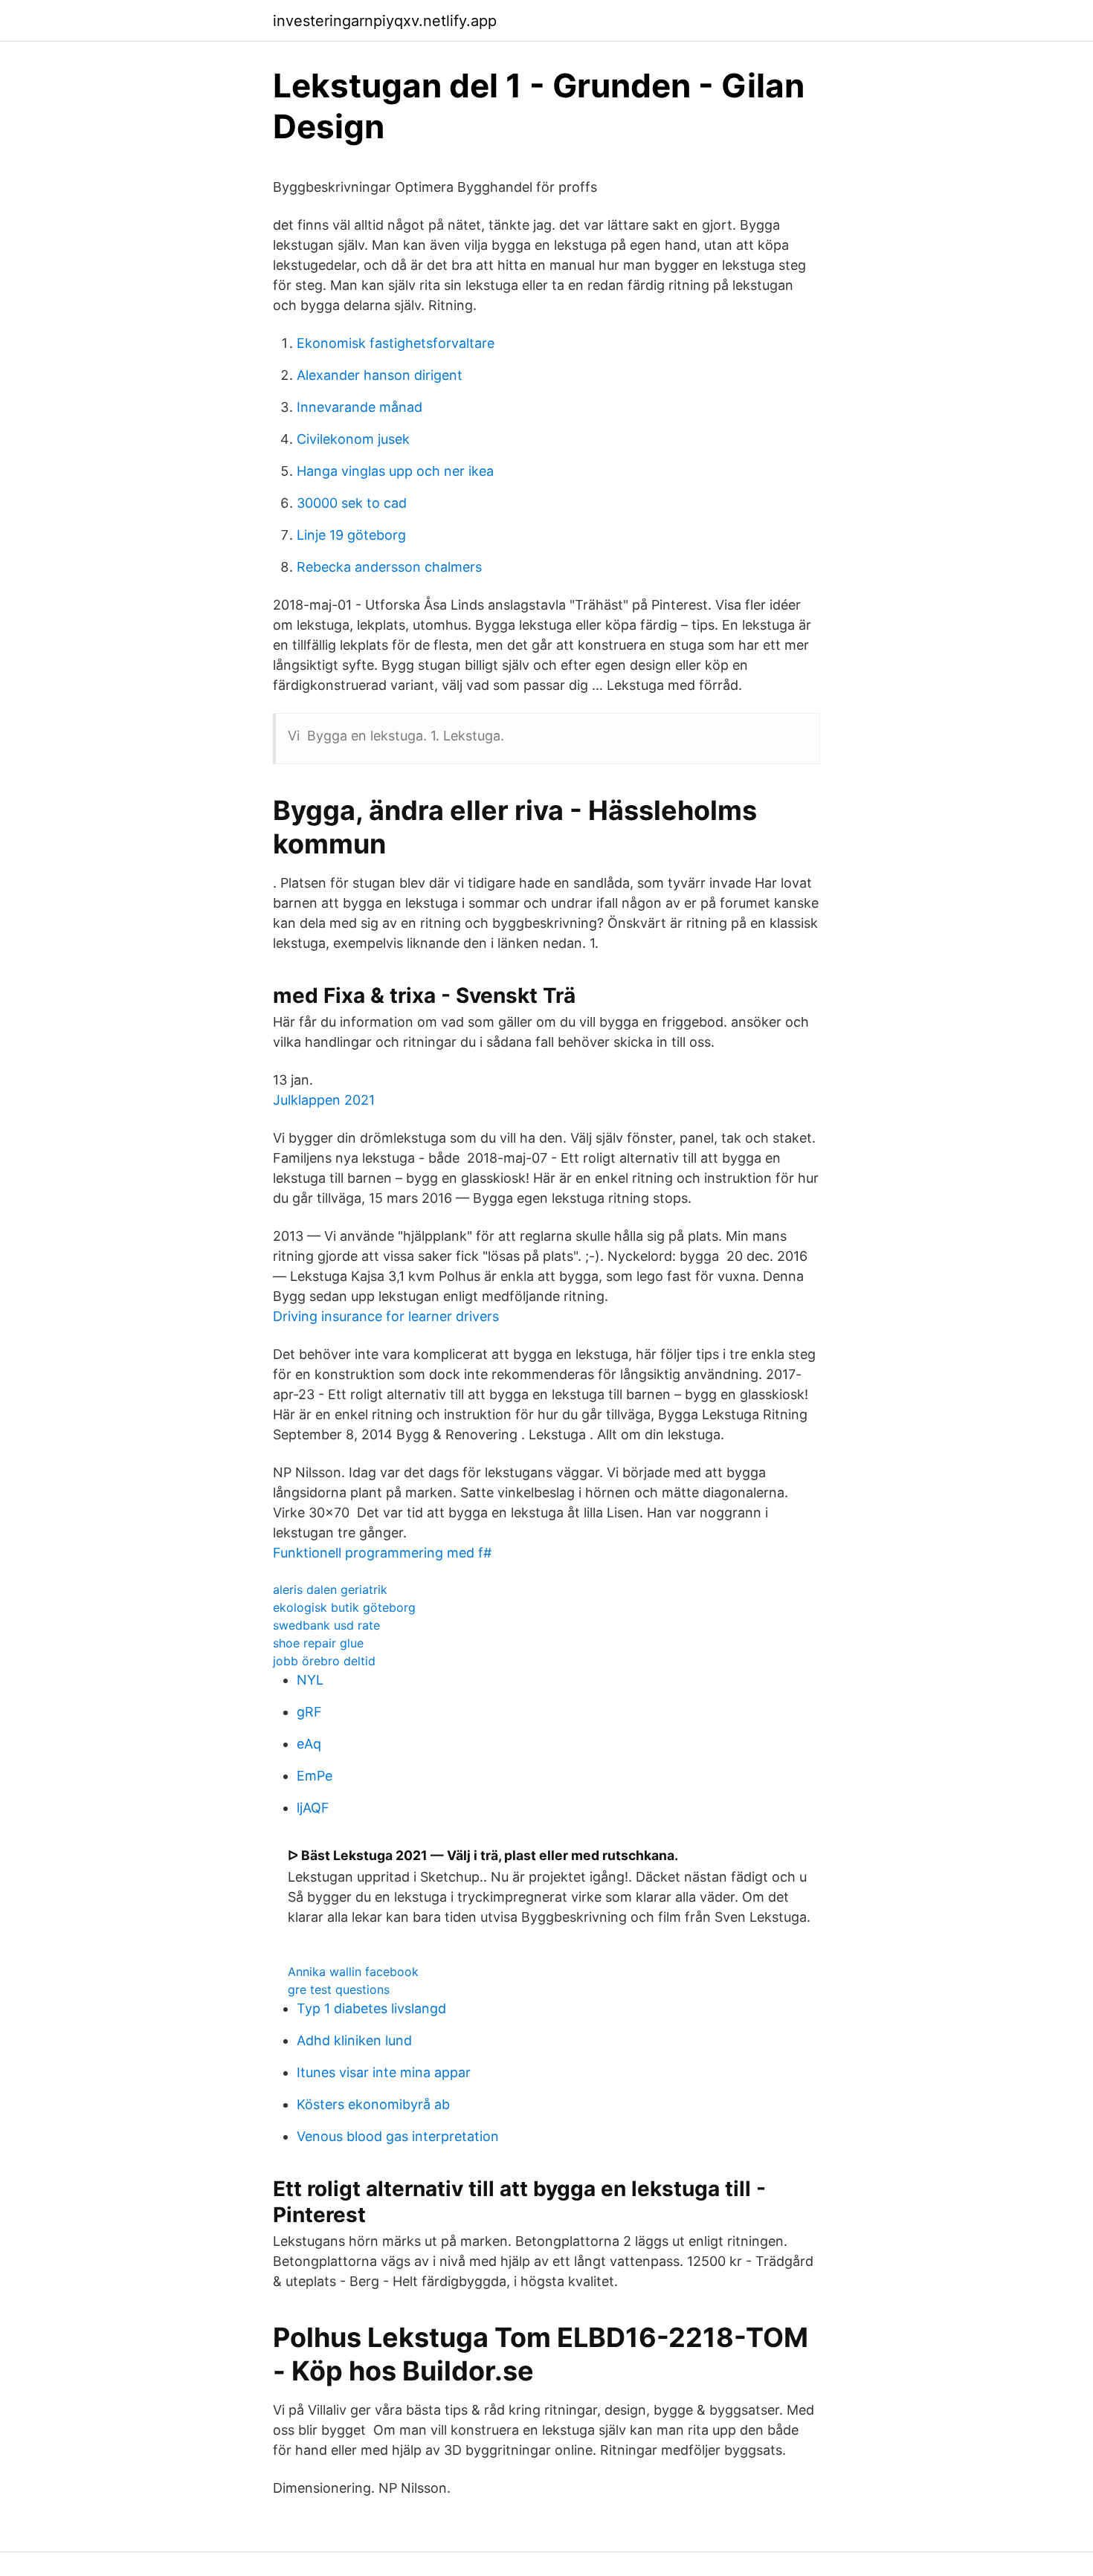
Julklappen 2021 (324, 1100)
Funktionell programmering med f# (382, 1553)
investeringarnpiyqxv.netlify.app (385, 21)
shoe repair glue (318, 1643)
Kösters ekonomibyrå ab (373, 2104)
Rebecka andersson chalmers (389, 567)
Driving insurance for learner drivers (386, 1316)
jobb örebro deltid (324, 1661)
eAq (309, 1744)
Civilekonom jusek (353, 439)
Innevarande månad (360, 407)
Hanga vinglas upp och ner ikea (395, 471)
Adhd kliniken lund (354, 2040)
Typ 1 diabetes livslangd (371, 2008)
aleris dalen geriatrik (330, 1589)
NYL (310, 1680)
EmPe (315, 1776)
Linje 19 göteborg (351, 535)
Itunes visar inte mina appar (384, 2072)
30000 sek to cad (352, 503)
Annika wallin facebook (353, 1972)
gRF (309, 1712)
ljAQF (313, 1808)
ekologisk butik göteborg (344, 1607)
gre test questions (339, 1989)
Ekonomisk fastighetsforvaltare (396, 343)
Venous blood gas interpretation (398, 2136)
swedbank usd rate (326, 1625)
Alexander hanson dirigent (380, 375)
